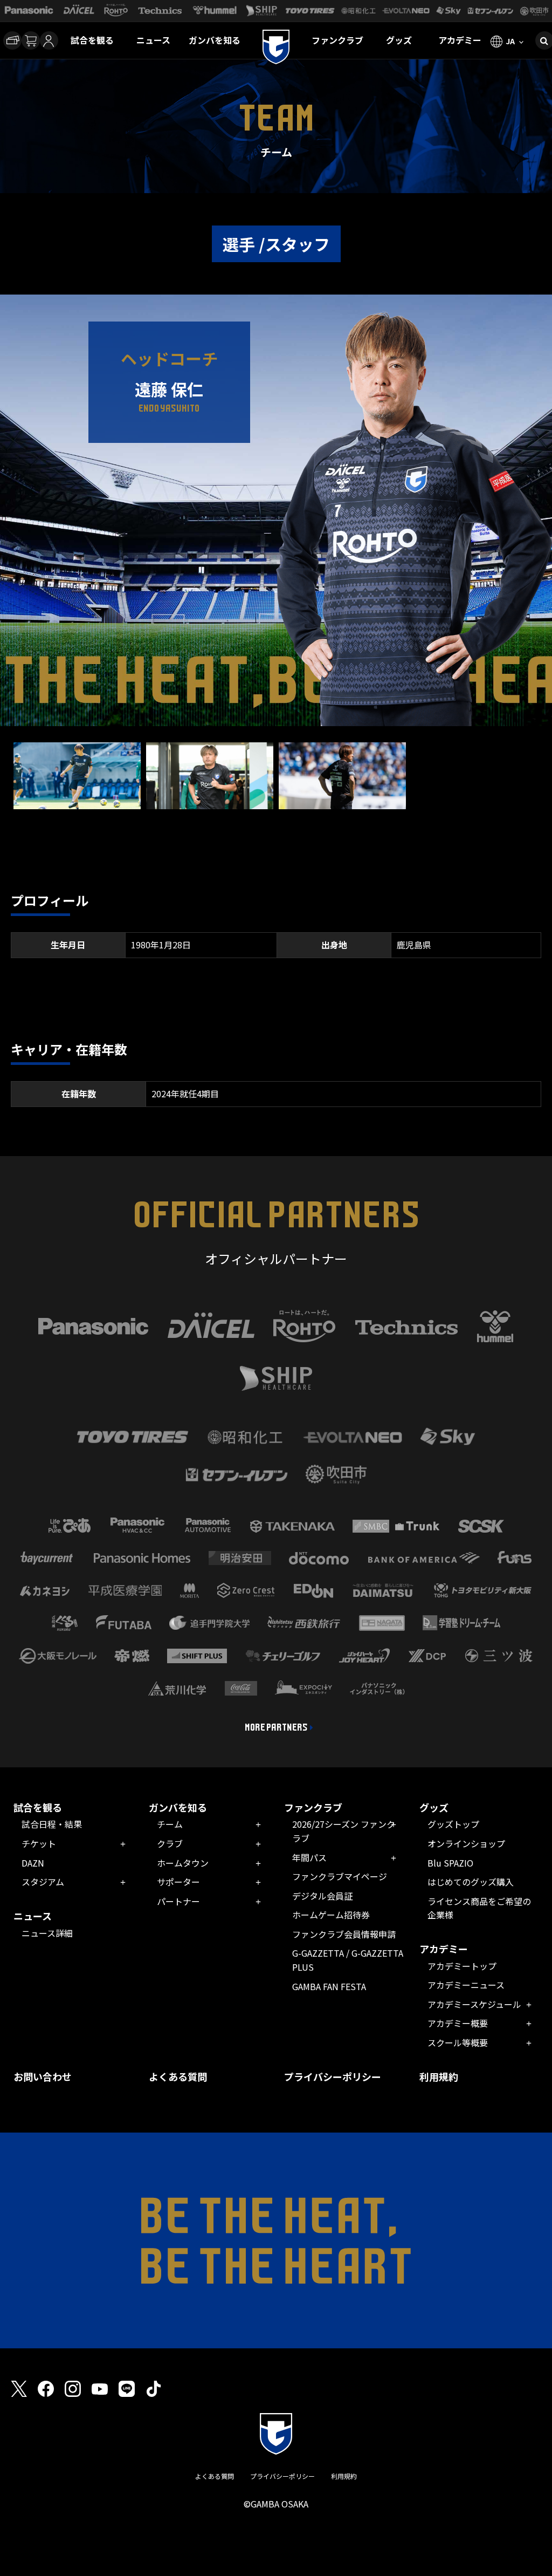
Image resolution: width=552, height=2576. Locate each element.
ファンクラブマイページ (340, 1876)
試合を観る (92, 40)
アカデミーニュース (466, 1985)
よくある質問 (178, 2076)
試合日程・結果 (52, 1824)
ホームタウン (183, 1863)
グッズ (399, 40)
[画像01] (77, 802)
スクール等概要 (458, 2042)
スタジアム (43, 1882)
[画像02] (210, 802)
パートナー (178, 1901)
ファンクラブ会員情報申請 (344, 1934)
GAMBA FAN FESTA (329, 1986)
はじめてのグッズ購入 (471, 1882)
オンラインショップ (466, 1843)
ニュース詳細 (47, 1933)
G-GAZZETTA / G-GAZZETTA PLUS (348, 1960)
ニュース (153, 40)
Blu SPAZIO (450, 1863)
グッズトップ (453, 1824)
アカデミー (460, 40)
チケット (39, 1843)
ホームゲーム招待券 (331, 1915)
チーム (170, 1824)
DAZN (33, 1863)
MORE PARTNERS (276, 1727)
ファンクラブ (337, 40)
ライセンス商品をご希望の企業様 (479, 1908)
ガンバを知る (215, 40)
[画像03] (342, 802)
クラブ (170, 1843)
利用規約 (439, 2076)
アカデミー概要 (458, 2023)
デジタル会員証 (322, 1896)
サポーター (178, 1882)
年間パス (309, 1857)
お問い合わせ (43, 2076)
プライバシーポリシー (333, 2076)
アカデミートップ (462, 1966)
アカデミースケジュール (474, 2004)
